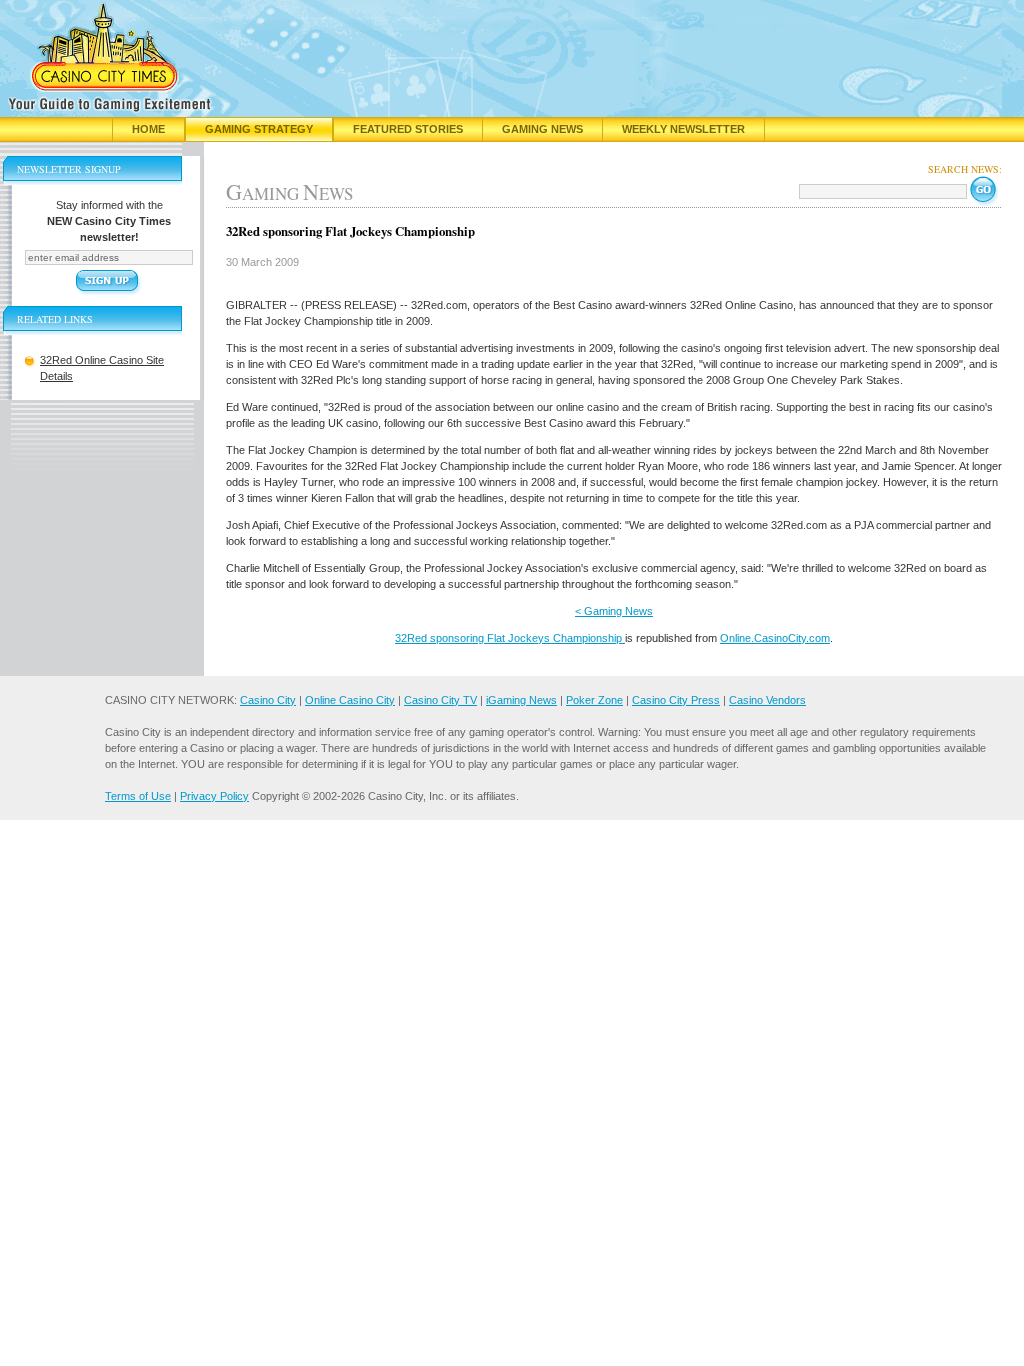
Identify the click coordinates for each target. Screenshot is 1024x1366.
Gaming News (542, 129)
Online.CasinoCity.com (775, 638)
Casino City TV (440, 700)
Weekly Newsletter (683, 129)
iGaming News (521, 700)
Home (148, 129)
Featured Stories (408, 129)
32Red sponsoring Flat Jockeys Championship (510, 638)
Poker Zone (594, 700)
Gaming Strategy (259, 129)
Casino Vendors (767, 700)
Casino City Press (676, 700)
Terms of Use (138, 796)
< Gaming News (614, 611)
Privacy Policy (214, 796)
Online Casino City (350, 700)
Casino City (268, 700)
